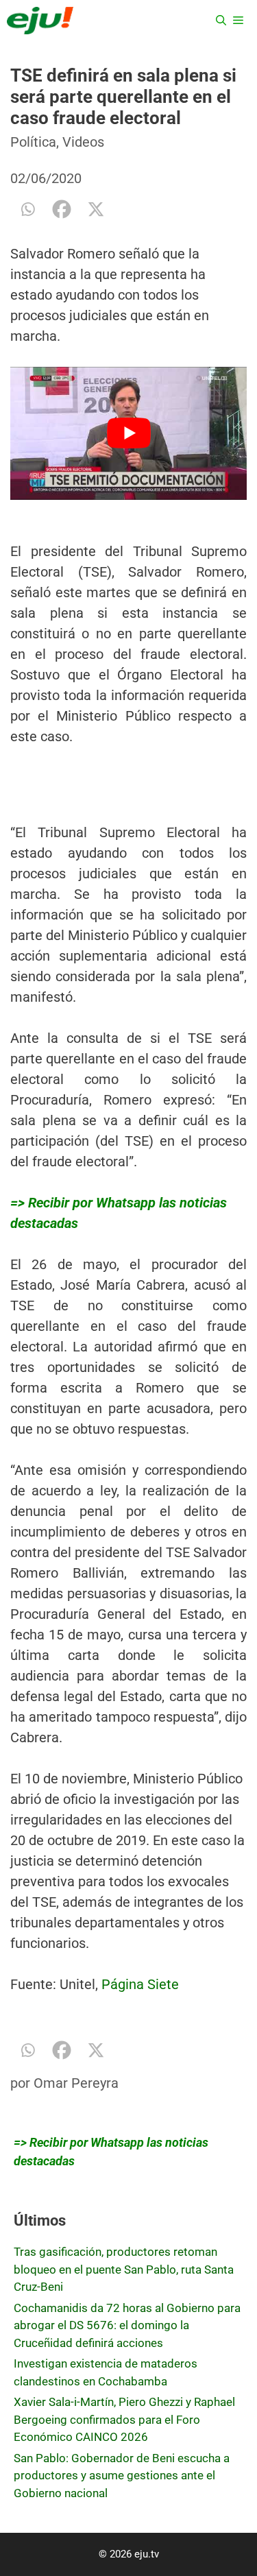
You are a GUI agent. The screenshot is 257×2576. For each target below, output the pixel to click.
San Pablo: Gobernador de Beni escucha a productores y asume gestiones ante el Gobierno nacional (122, 2476)
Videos (83, 142)
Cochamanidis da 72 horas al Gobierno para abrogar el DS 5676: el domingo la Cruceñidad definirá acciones (127, 2325)
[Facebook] (62, 209)
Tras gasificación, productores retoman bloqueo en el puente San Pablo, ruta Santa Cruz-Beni (124, 2269)
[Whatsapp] (27, 209)
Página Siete (138, 1984)
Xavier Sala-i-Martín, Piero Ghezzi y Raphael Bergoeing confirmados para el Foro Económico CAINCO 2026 (124, 2419)
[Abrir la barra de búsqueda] (221, 21)
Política (33, 142)
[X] (96, 209)
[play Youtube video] (128, 433)
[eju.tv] (40, 21)
